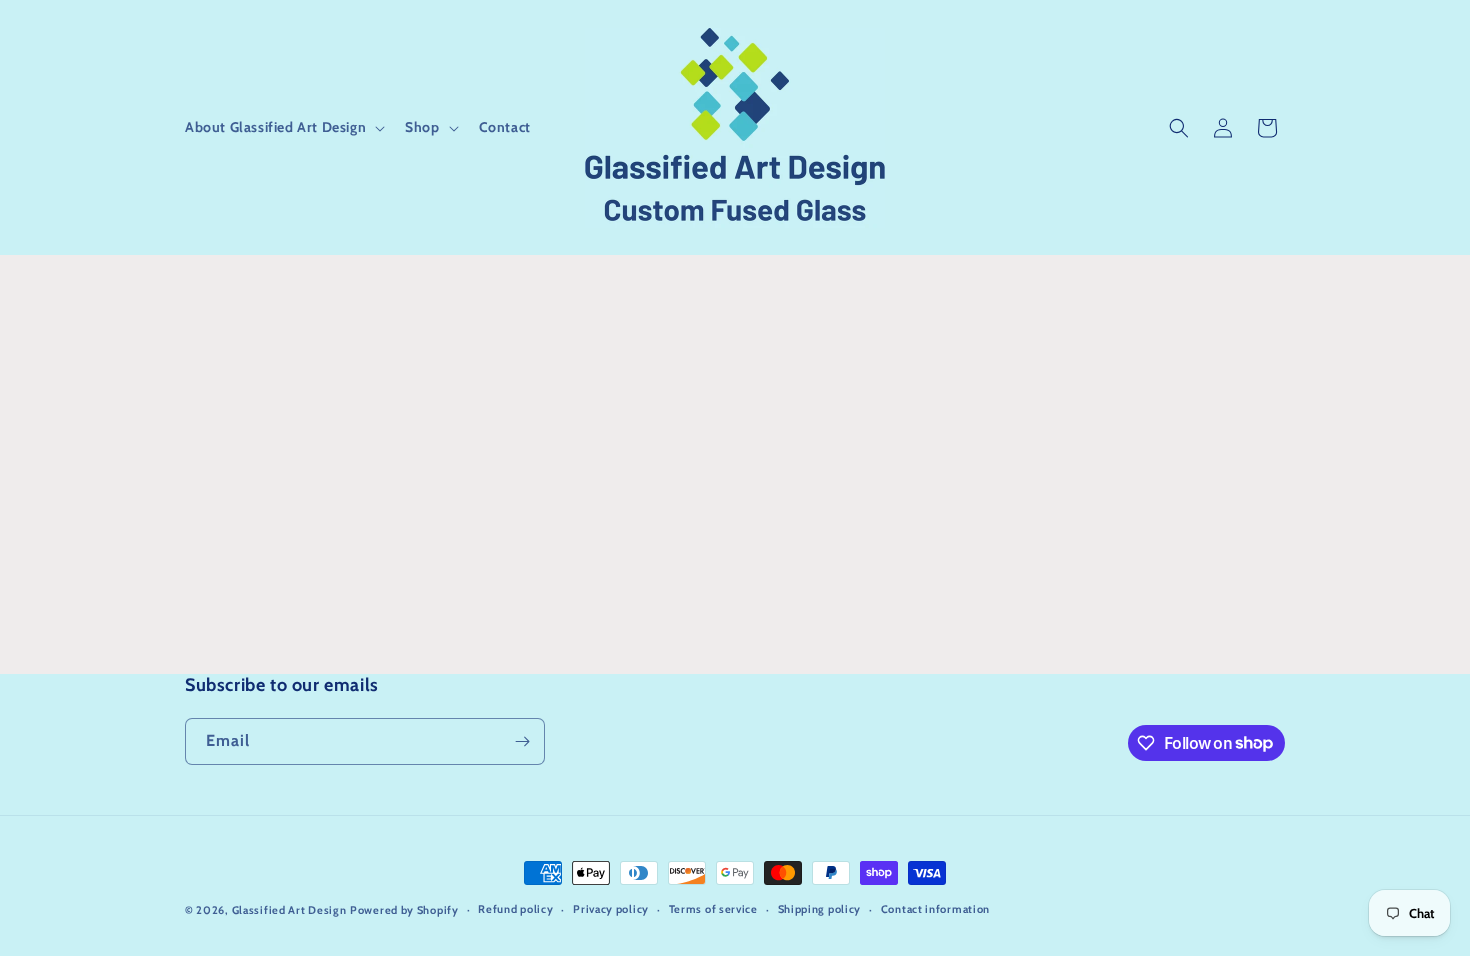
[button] (283, 127)
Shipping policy (820, 909)
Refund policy (515, 909)
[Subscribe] (522, 741)
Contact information (935, 909)
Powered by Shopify (404, 910)
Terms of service (713, 909)
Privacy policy (611, 909)
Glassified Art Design (289, 910)
